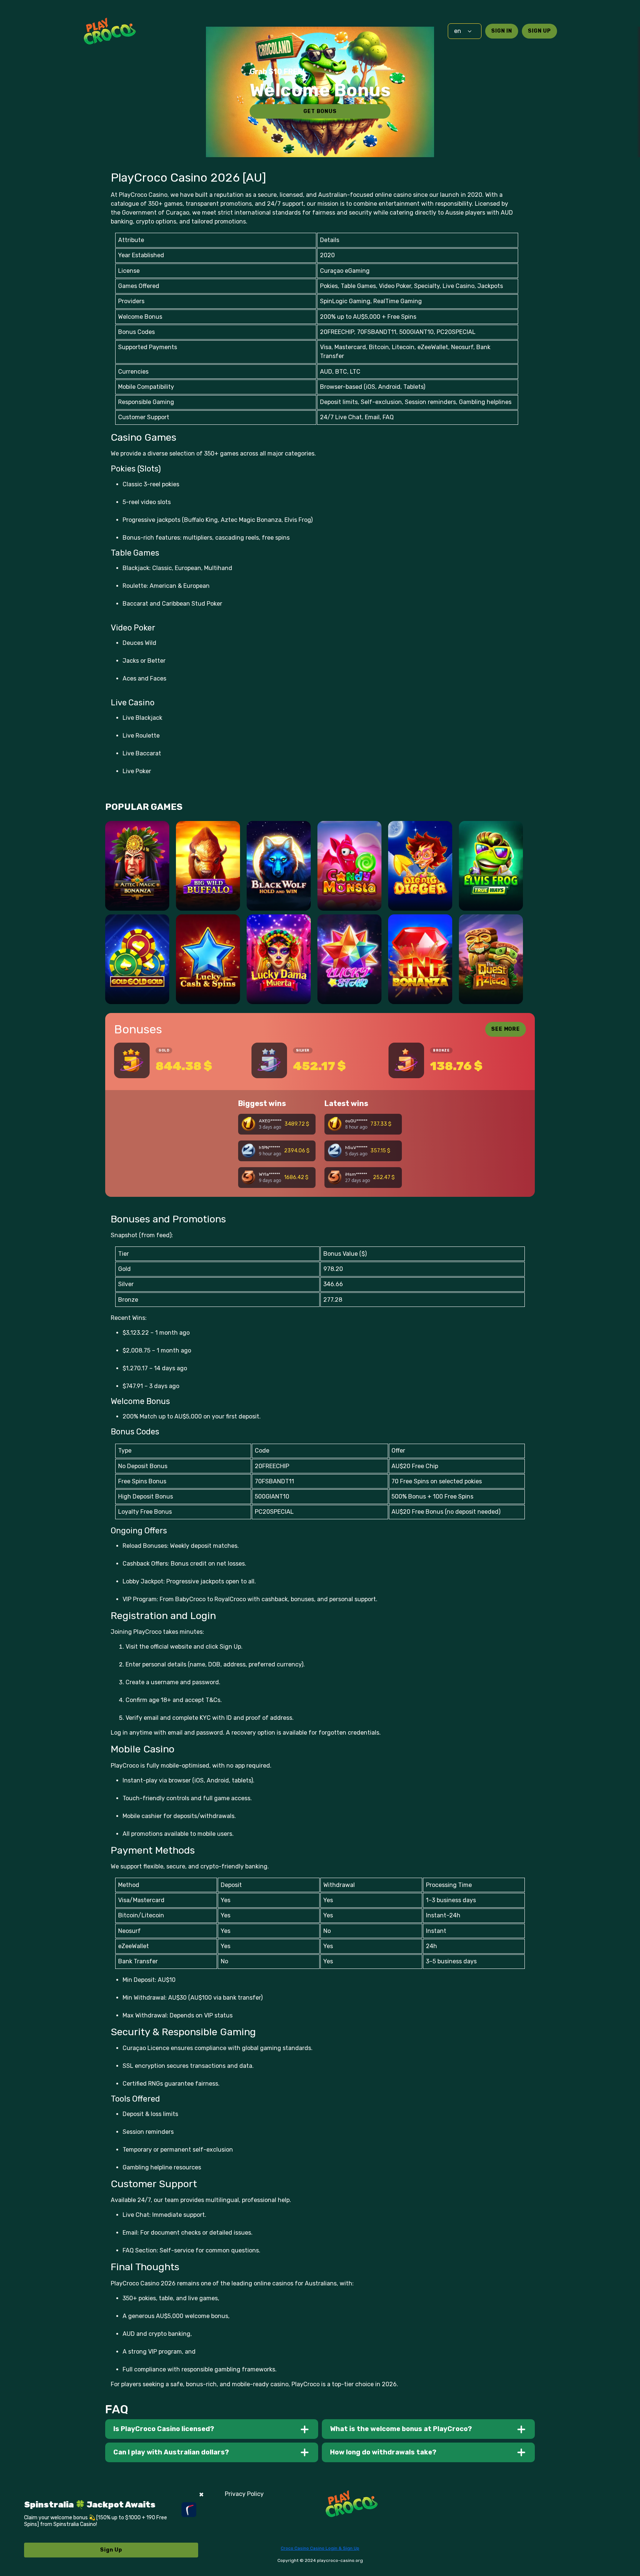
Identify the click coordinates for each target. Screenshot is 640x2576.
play (137, 876)
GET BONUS (320, 111)
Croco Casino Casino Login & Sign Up (320, 2548)
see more (506, 1029)
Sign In (502, 31)
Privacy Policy (244, 2494)
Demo (137, 897)
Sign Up (539, 31)
